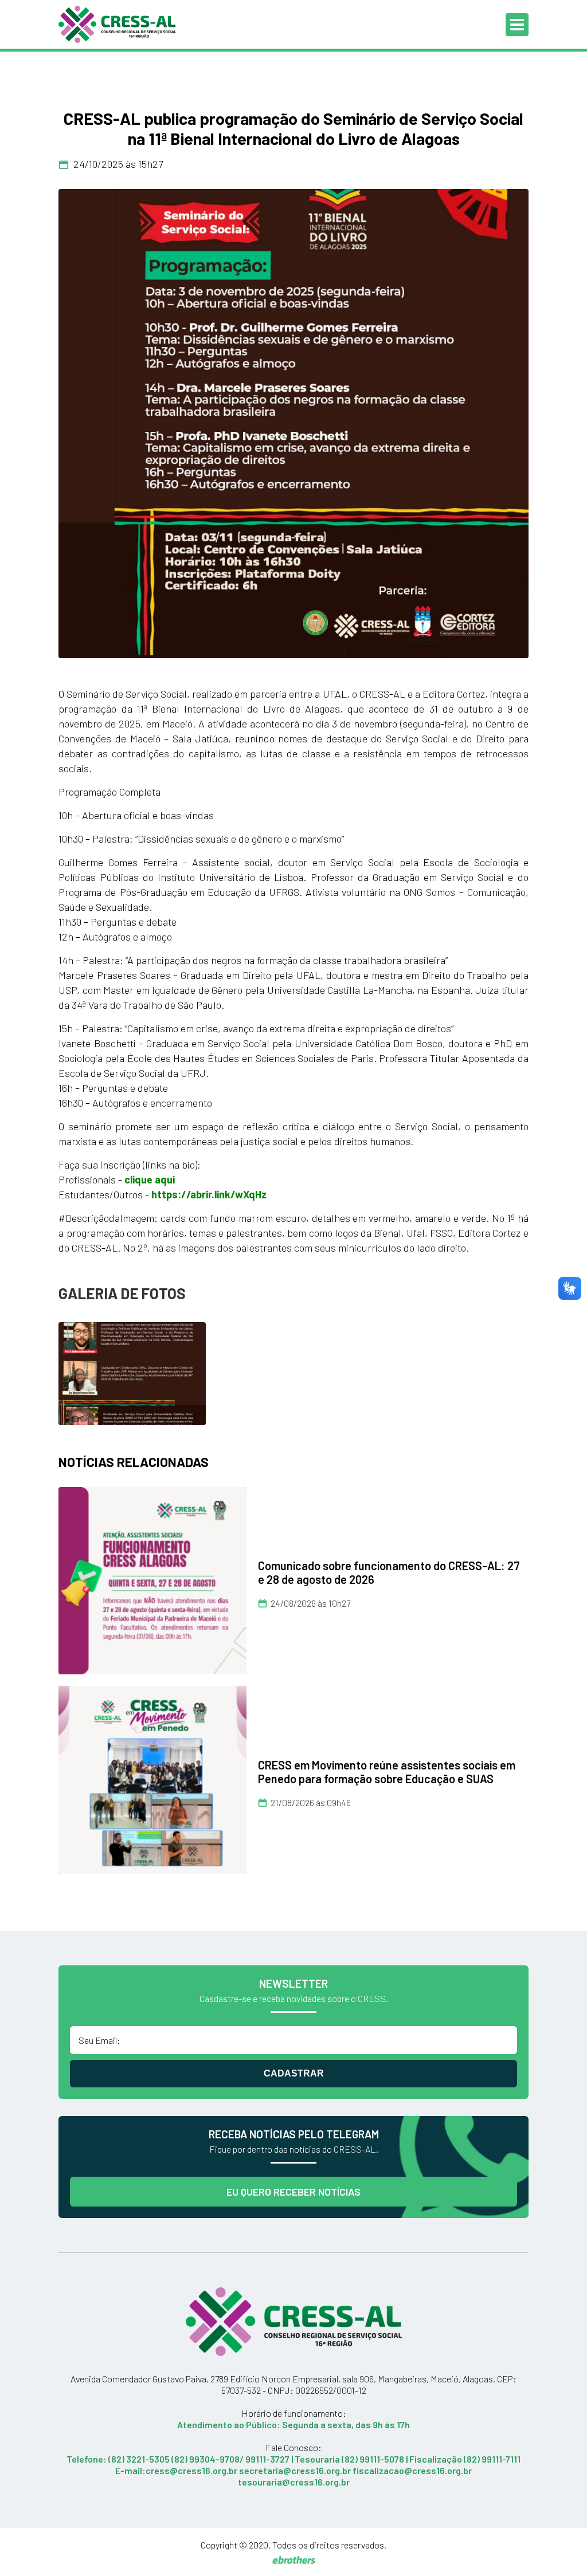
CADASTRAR (294, 2073)
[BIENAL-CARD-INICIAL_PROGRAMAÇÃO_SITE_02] (132, 1372)
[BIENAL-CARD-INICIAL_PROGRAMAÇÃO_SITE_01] (293, 424)
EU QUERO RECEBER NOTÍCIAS (293, 2192)
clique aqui (150, 1179)
